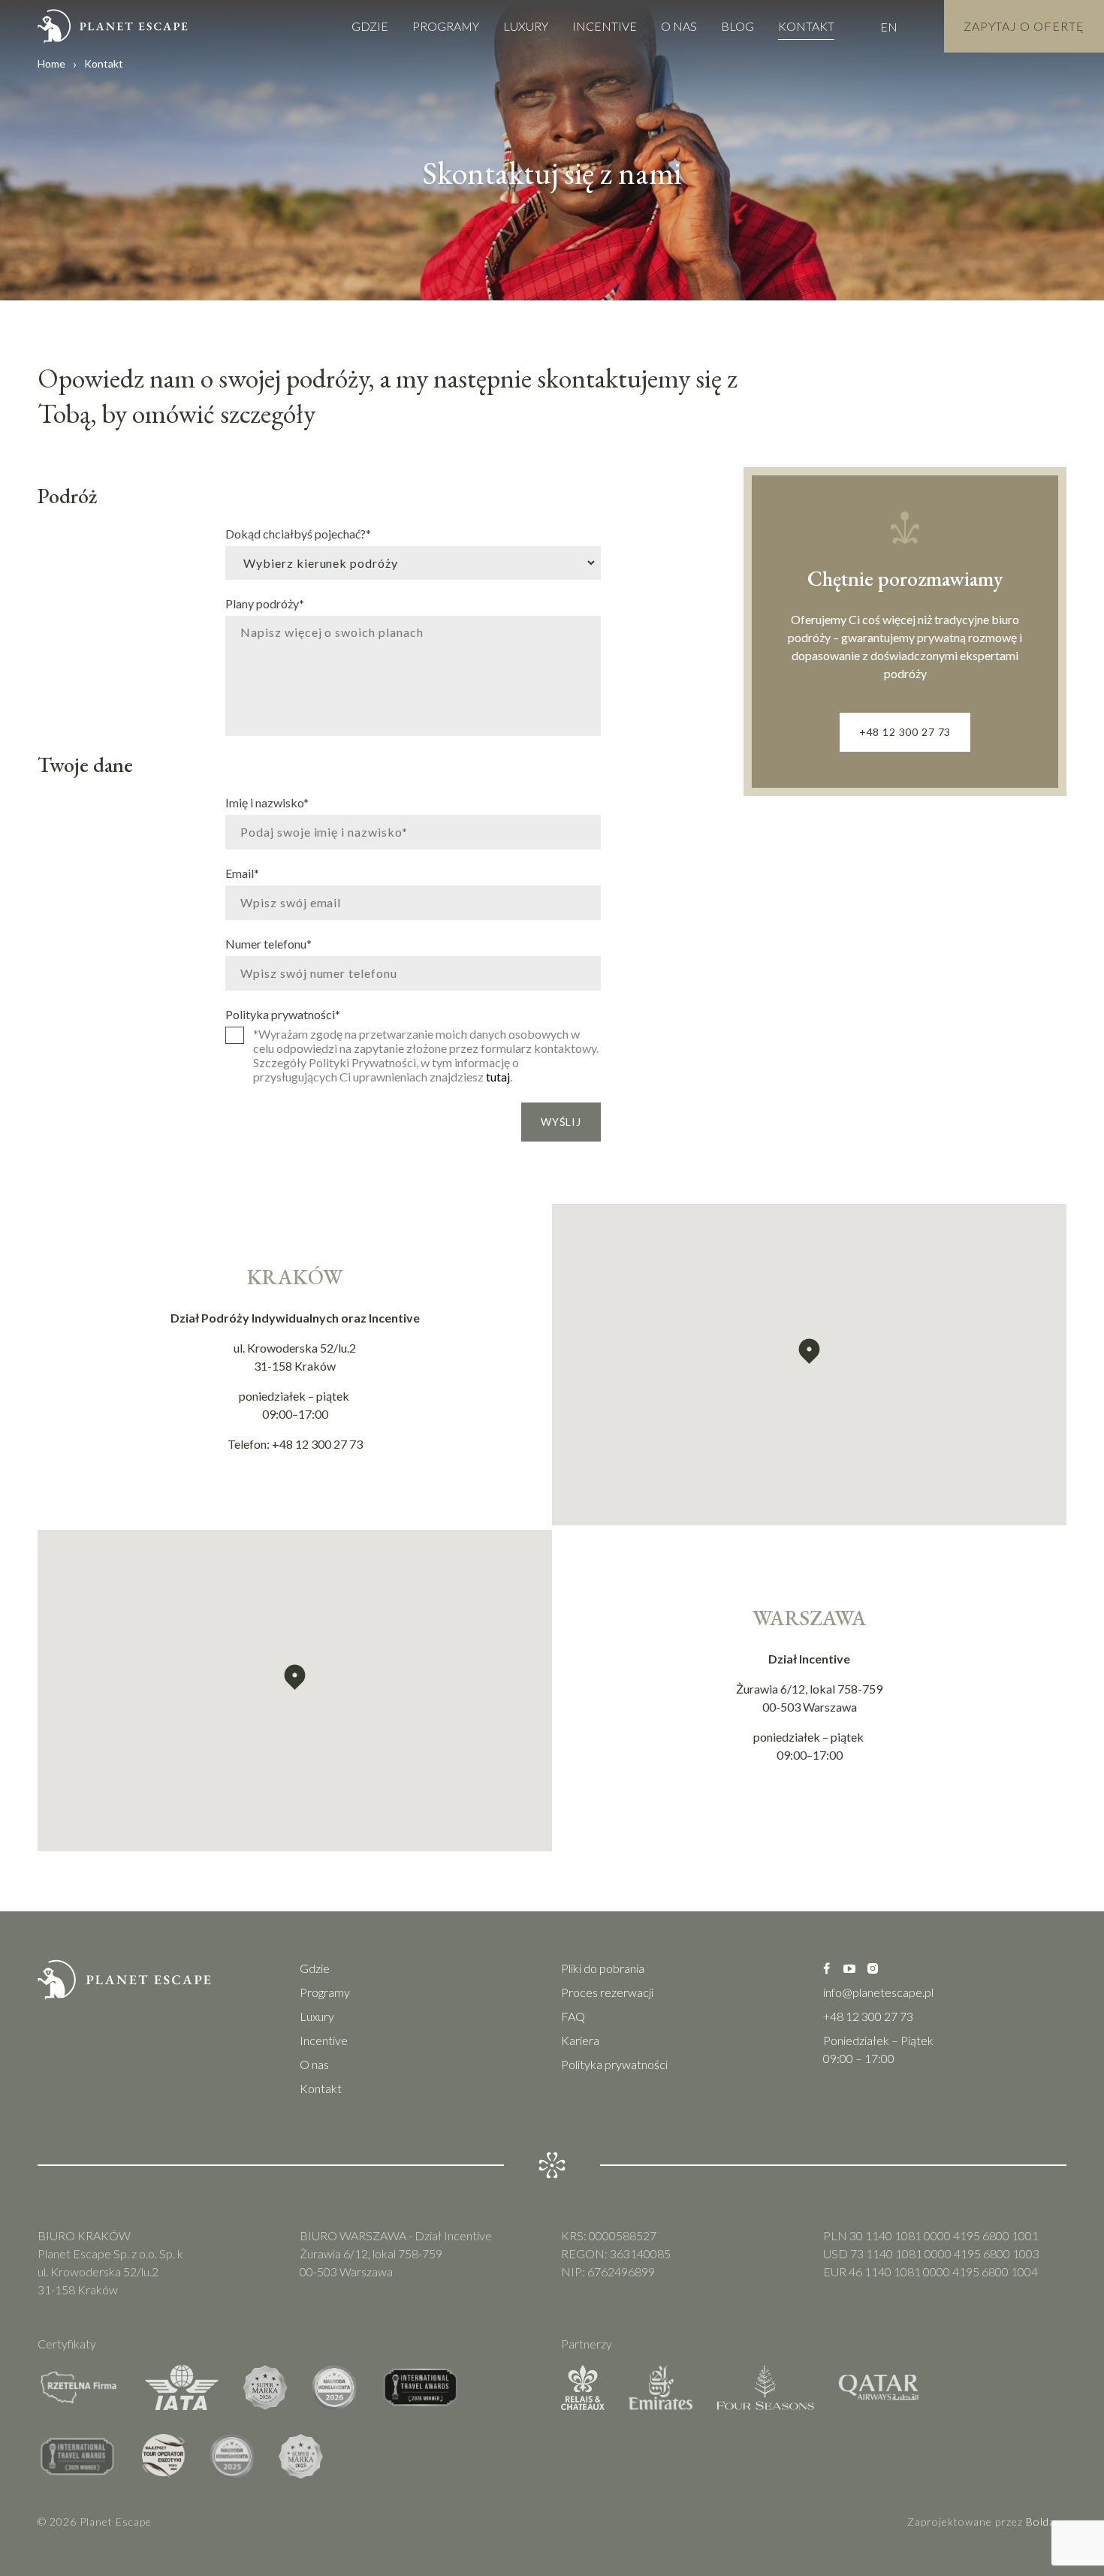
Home (51, 63)
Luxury (526, 26)
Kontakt (806, 26)
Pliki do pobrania (603, 1968)
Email (242, 873)
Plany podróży (265, 603)
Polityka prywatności (283, 1014)
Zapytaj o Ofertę (1024, 26)
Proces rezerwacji (607, 1992)
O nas (679, 26)
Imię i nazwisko (267, 802)
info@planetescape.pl (878, 1992)
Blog (738, 26)
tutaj (498, 1077)
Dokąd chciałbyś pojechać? (298, 533)
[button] (809, 1351)
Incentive (605, 26)
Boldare (1046, 2522)
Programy (446, 26)
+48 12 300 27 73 (905, 732)
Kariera (580, 2040)
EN (889, 27)
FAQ (573, 2016)
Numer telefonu (268, 943)
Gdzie (370, 26)
